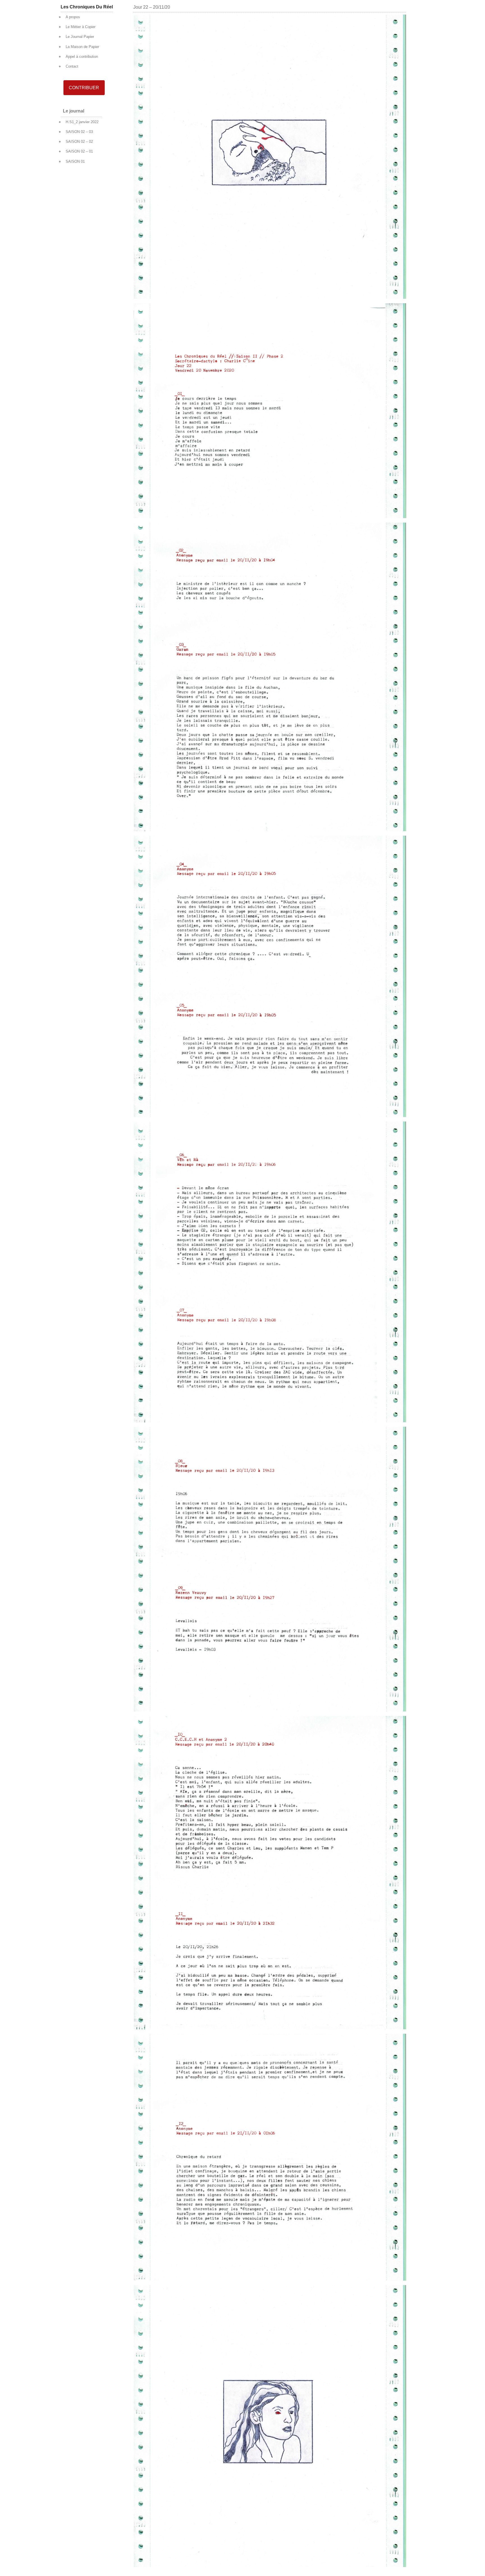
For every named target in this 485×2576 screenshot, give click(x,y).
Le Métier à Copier (81, 27)
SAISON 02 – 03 (79, 132)
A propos (73, 17)
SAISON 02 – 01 (79, 151)
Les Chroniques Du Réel (87, 7)
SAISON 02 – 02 (79, 142)
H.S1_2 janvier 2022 (82, 122)
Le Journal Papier (80, 37)
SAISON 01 (75, 161)
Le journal (74, 111)
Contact (72, 66)
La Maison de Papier (82, 47)
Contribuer (84, 88)
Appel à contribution (82, 57)
